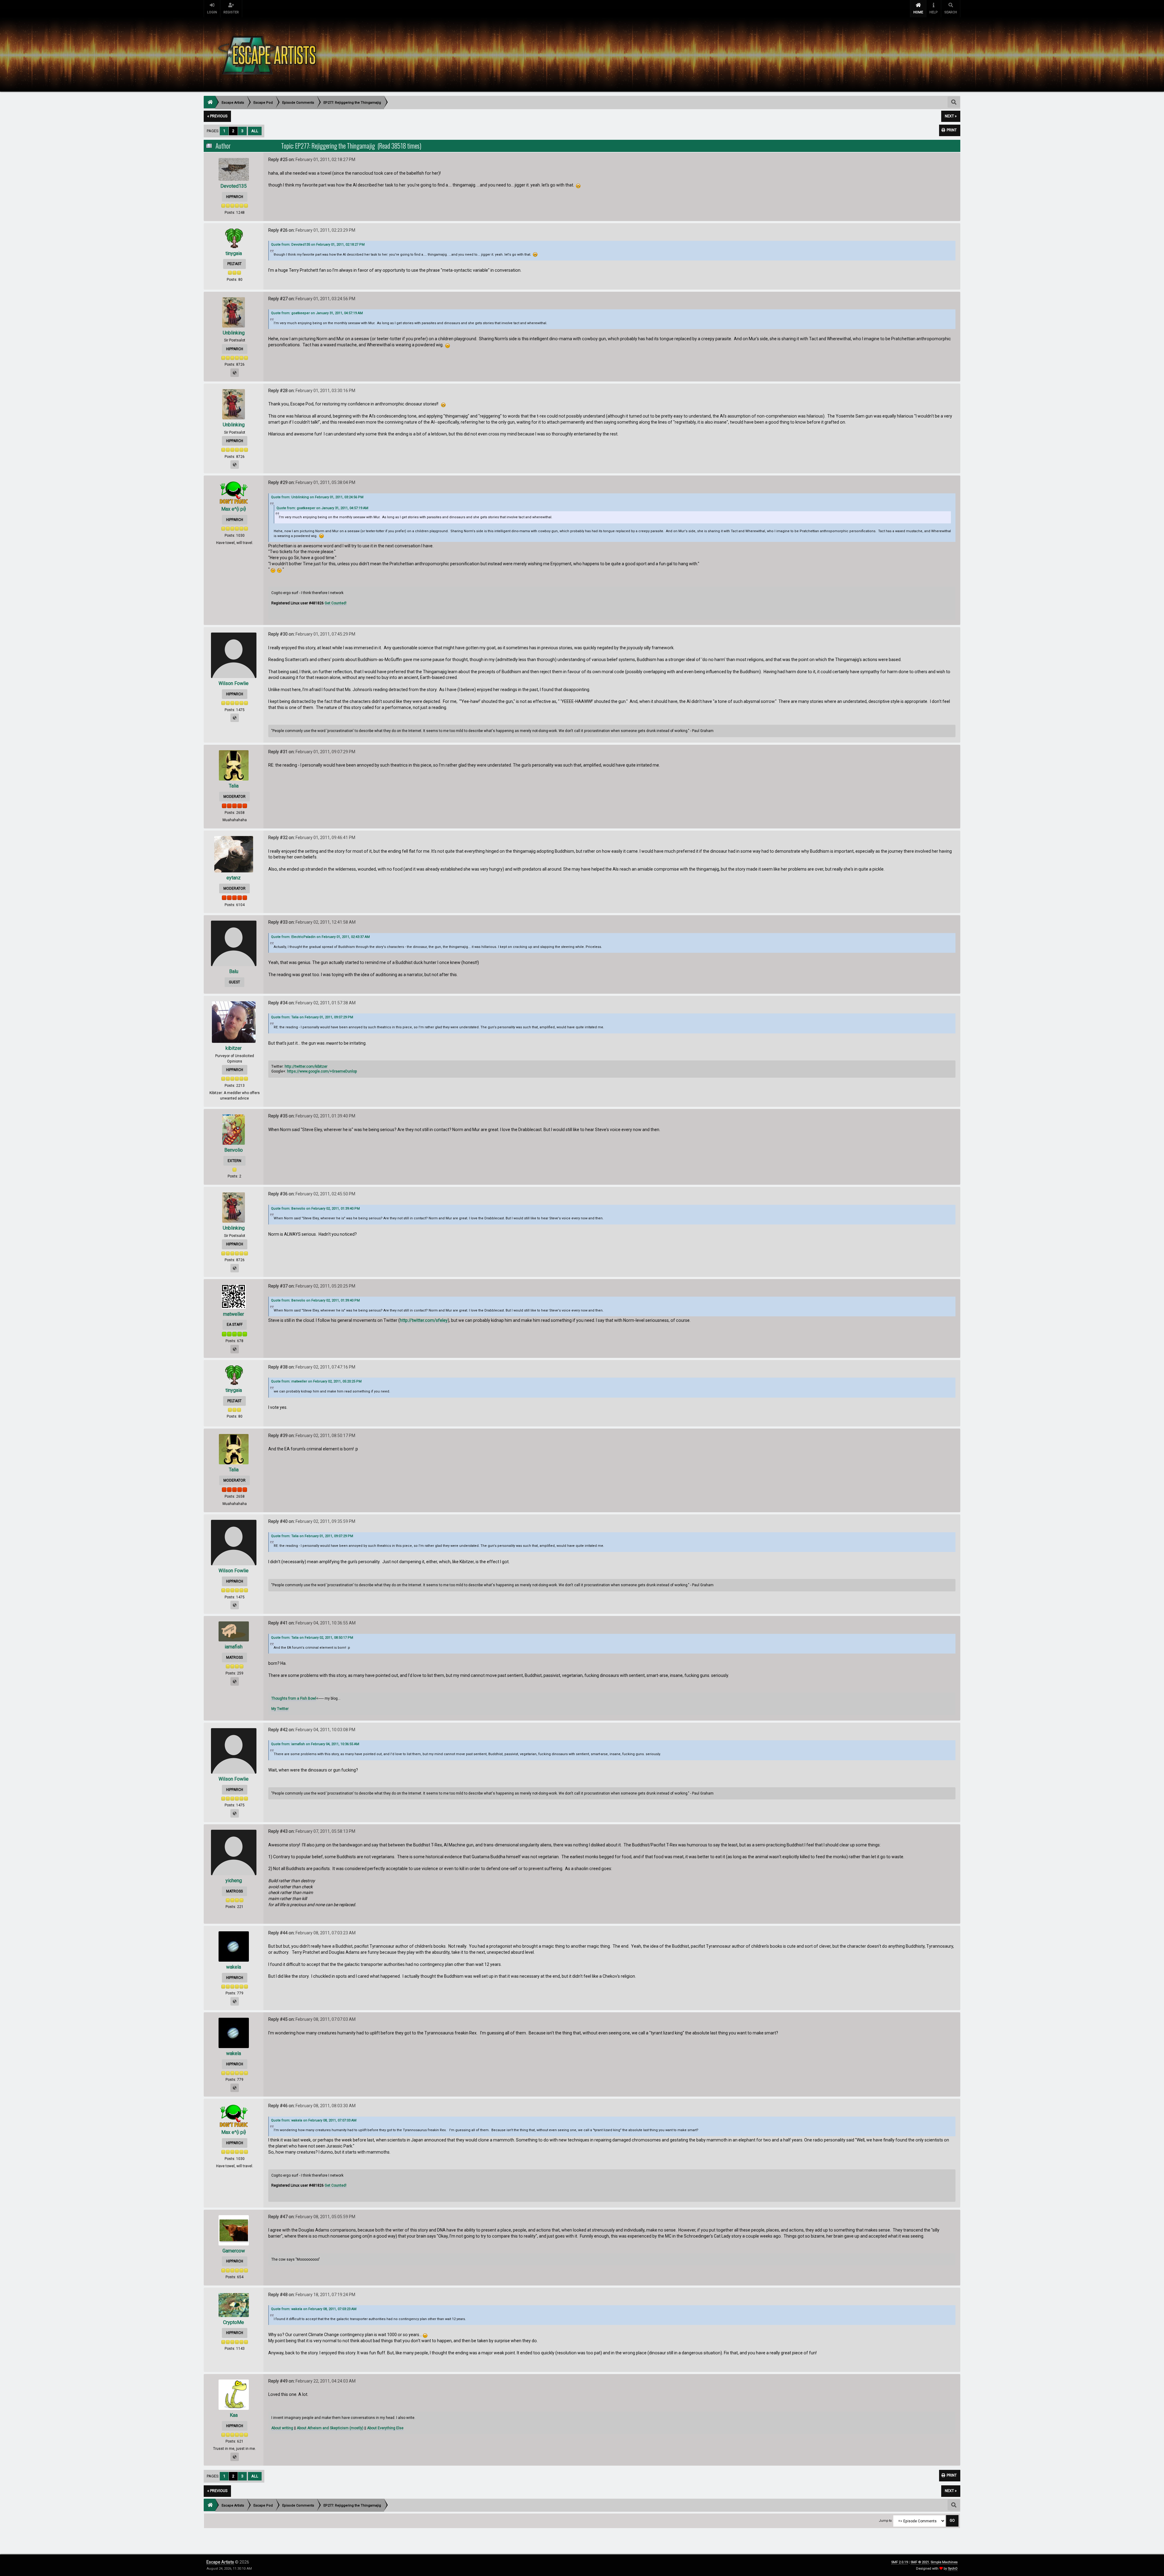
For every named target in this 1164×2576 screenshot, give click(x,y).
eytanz (234, 878)
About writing (282, 2428)
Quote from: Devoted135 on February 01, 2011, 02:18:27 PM (318, 245)
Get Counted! (336, 603)
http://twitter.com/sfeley (424, 1320)
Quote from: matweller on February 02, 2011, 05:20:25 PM (316, 1381)
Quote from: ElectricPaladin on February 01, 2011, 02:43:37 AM (320, 937)
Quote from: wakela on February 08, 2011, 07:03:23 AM (314, 2309)
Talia (234, 786)
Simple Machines (944, 2562)
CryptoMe (234, 2322)
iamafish (234, 1647)
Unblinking (234, 333)
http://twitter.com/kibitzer (306, 1066)
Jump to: (886, 2521)
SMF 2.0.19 (900, 2562)
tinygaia (234, 253)
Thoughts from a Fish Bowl (294, 1698)
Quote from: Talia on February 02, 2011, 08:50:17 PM (312, 1638)
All (255, 131)
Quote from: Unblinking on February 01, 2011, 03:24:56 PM (317, 497)
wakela (234, 1967)
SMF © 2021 (920, 2562)
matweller (234, 1314)
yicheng (234, 1881)
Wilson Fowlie (234, 683)
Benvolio (234, 1150)
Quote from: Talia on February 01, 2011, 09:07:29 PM (312, 1017)
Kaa (234, 2415)
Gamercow (234, 2251)
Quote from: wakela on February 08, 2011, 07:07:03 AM (314, 2120)
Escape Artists (220, 2562)
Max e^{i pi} (234, 509)
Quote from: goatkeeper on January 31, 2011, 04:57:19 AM (317, 313)
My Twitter (280, 1709)
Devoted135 (234, 186)
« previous (217, 116)
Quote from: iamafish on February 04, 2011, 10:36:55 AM (315, 1744)
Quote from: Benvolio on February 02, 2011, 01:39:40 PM (315, 1209)
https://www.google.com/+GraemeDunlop (322, 1071)
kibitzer (234, 1048)
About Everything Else (385, 2428)
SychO (953, 2569)
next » (951, 116)
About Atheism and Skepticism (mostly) (330, 2428)
